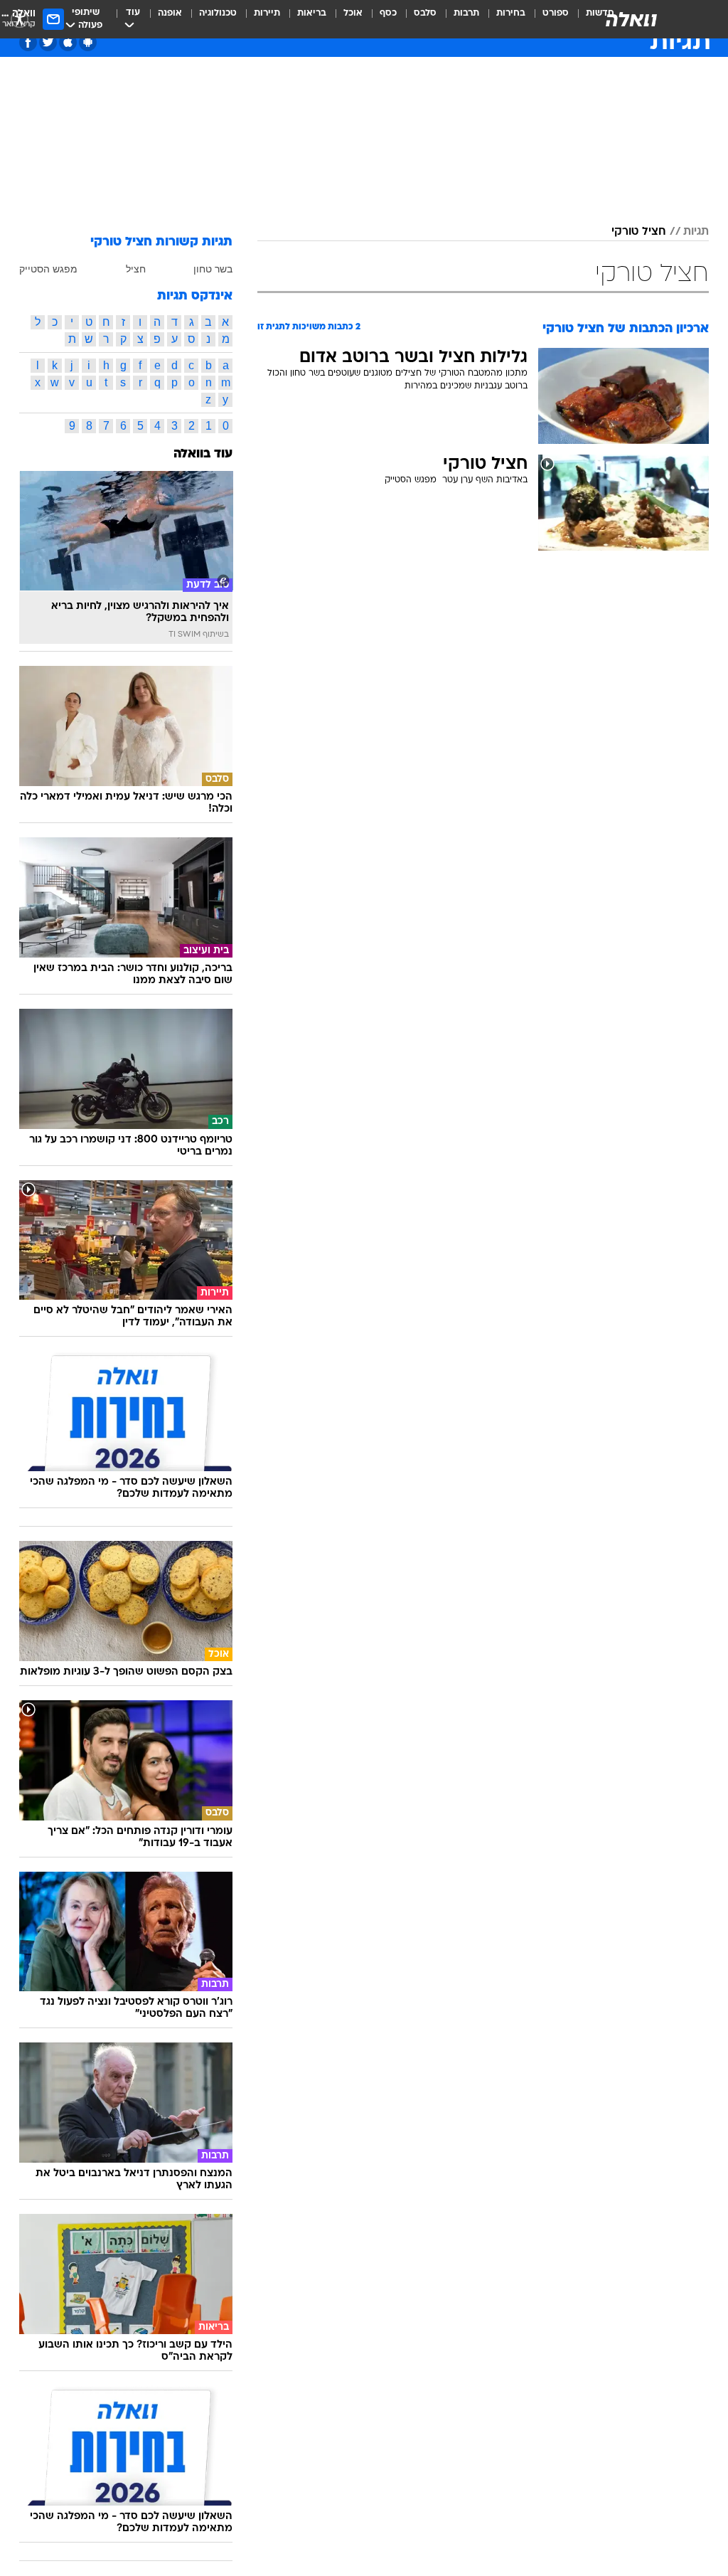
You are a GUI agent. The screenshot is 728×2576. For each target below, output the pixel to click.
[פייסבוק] (28, 42)
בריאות (312, 13)
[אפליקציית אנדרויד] (88, 42)
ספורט (556, 13)
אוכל (353, 13)
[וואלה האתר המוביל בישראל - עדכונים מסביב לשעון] (631, 19)
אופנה (170, 13)
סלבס (425, 13)
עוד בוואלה (203, 454)
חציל (136, 269)
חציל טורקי (639, 232)
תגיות (696, 232)
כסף (388, 13)
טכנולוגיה (218, 13)
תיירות (267, 13)
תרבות (466, 13)
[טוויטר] (48, 42)
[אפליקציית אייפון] (68, 42)
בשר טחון (213, 269)
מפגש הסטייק (48, 269)
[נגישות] (20, 19)
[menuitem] (547, 19)
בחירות (511, 13)
